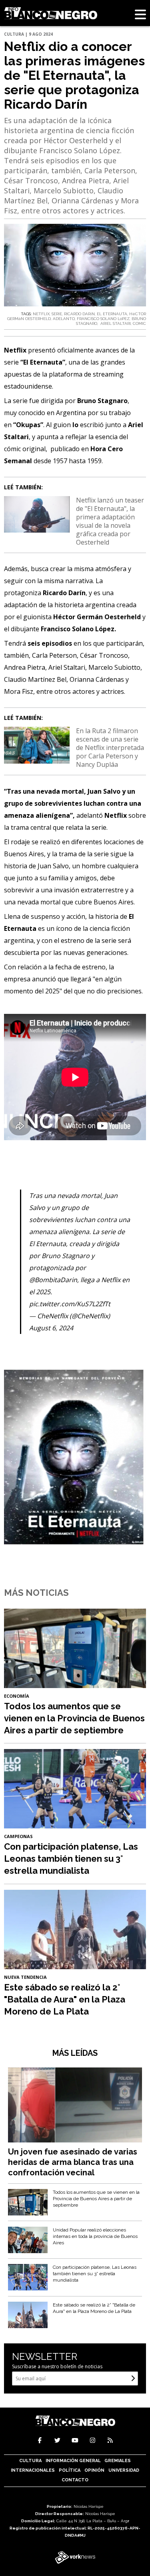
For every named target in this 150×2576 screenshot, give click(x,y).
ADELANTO (64, 319)
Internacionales (33, 2470)
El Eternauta (43, 362)
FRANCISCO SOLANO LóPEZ (103, 319)
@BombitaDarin (53, 1280)
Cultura (30, 2461)
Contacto (75, 2480)
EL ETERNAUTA (112, 314)
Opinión (94, 2470)
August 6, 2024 (51, 1328)
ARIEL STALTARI (115, 323)
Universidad (124, 2470)
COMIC (139, 323)
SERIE (57, 314)
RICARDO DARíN (79, 314)
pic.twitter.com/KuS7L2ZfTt (70, 1304)
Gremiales (118, 2461)
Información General (73, 2461)
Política (70, 2470)
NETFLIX (41, 314)
